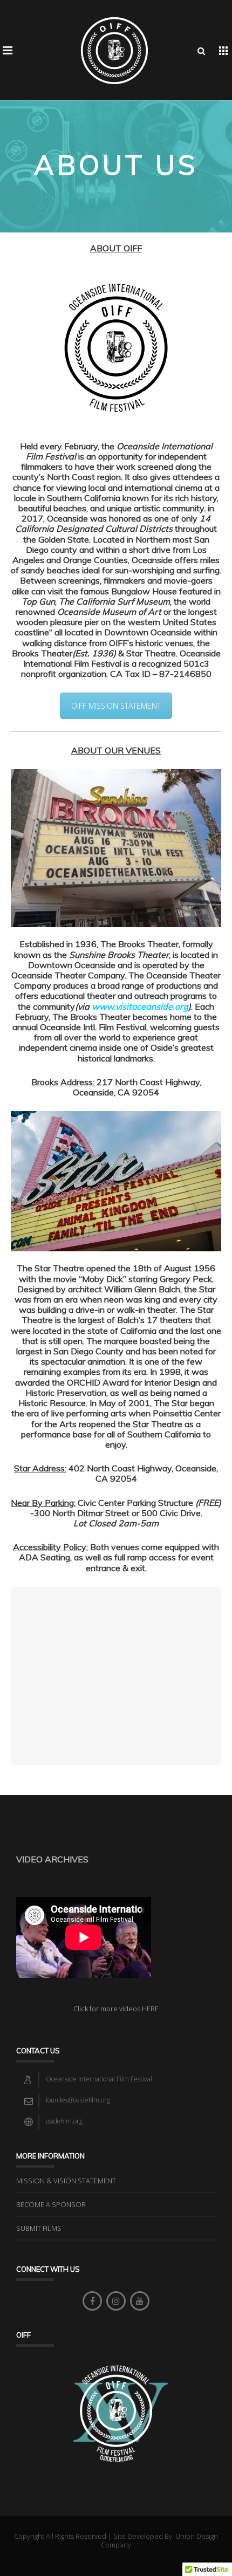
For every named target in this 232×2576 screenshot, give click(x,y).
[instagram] (116, 2301)
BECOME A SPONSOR (51, 2204)
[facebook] (92, 2301)
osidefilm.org (64, 2121)
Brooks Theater (42, 653)
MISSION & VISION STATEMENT (66, 2181)
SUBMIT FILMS (39, 2228)
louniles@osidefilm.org (78, 2100)
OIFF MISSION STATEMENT (116, 706)
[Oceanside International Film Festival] (114, 50)
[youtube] (140, 2301)
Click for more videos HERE (116, 2009)
